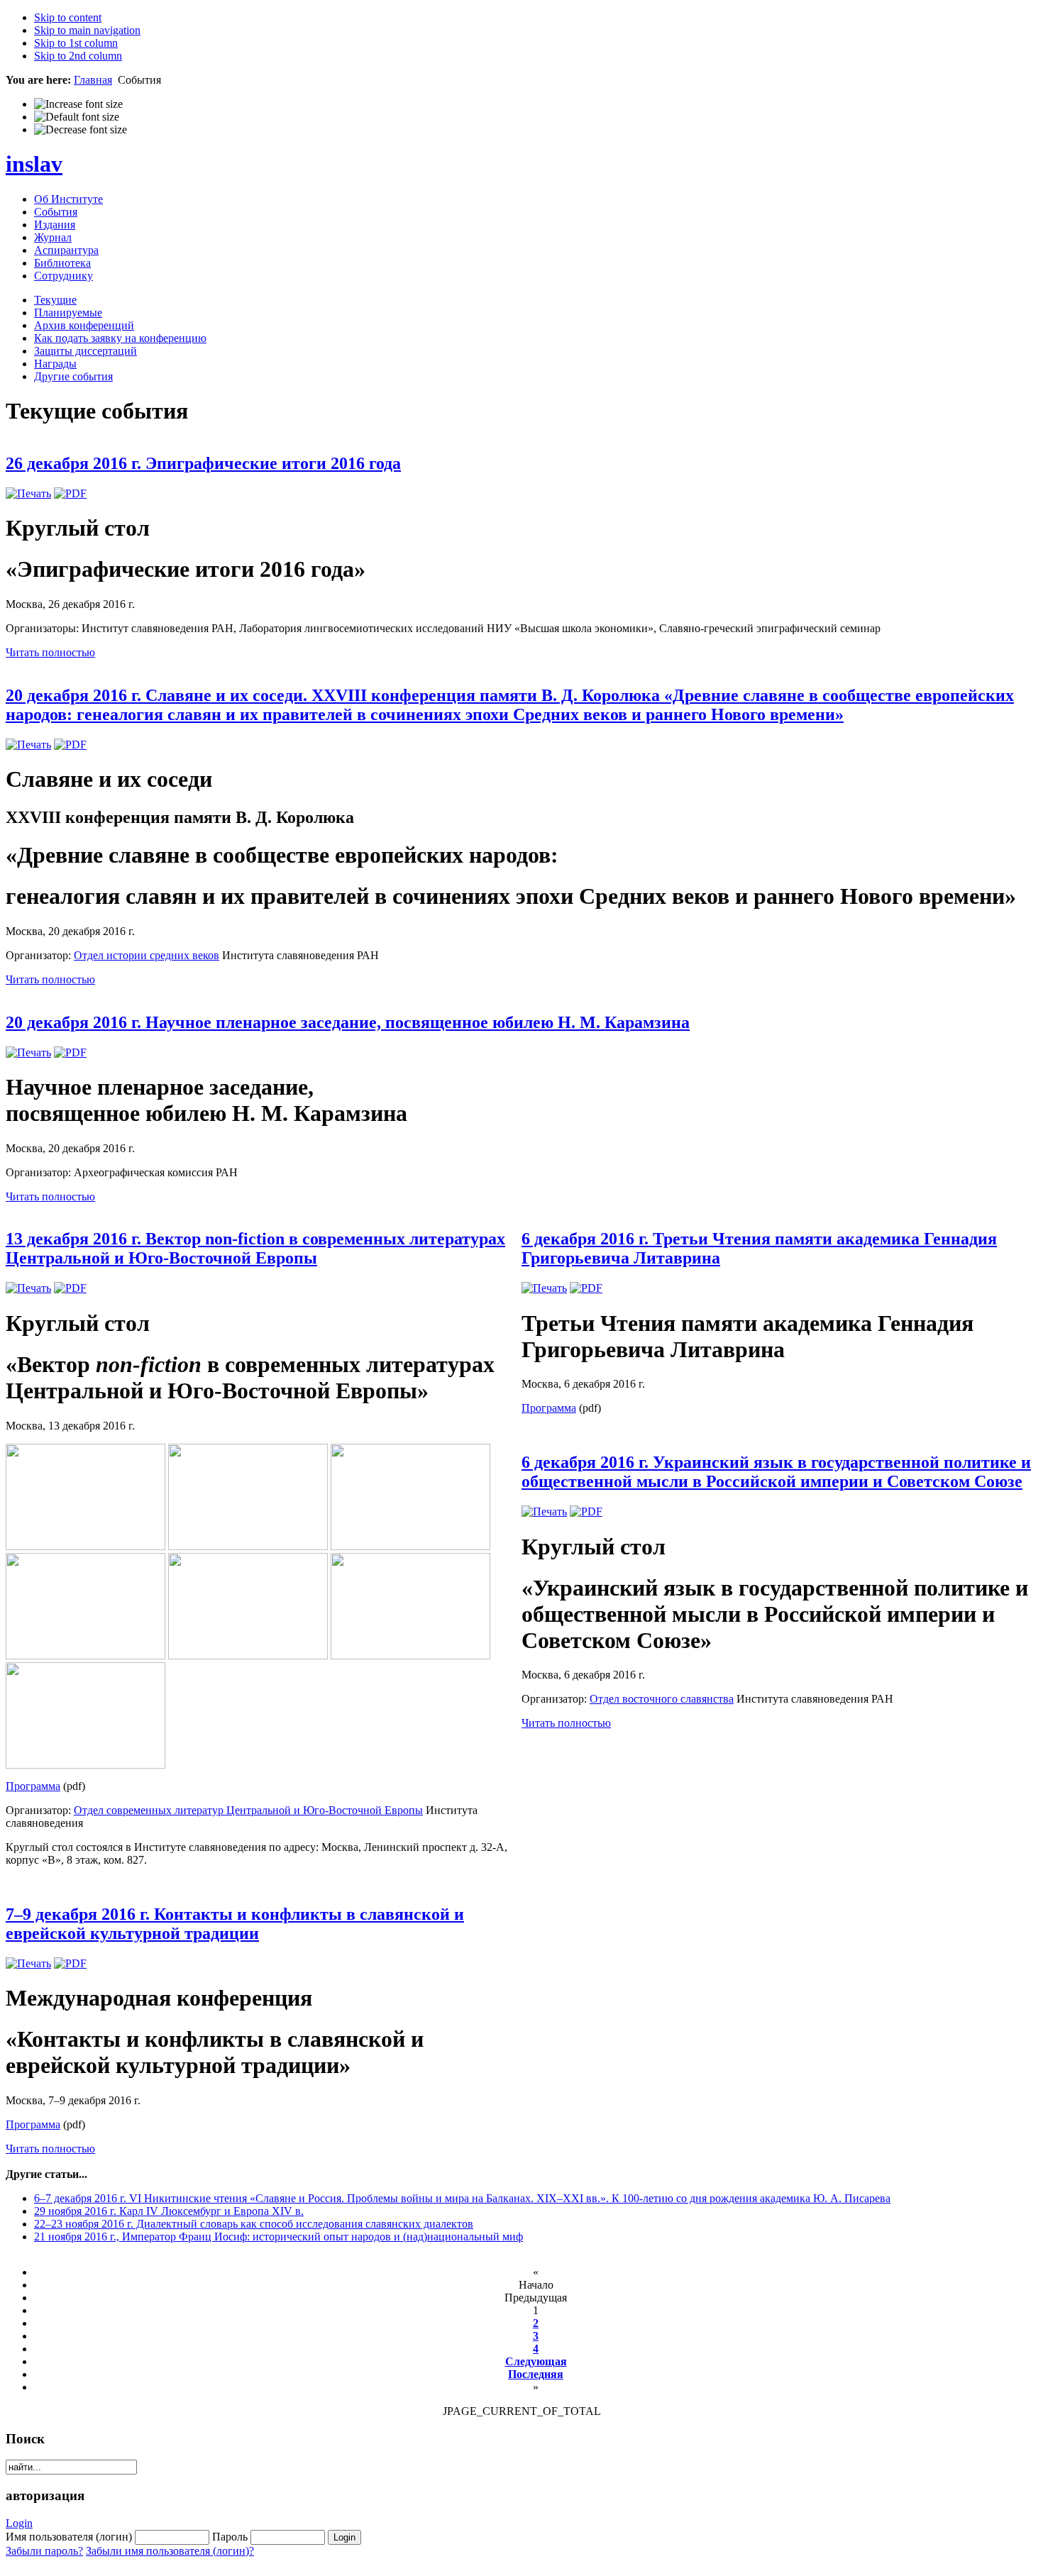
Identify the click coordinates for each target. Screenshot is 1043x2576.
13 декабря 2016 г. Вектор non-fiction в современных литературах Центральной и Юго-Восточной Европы (255, 1248)
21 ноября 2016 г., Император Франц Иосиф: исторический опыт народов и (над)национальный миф (278, 2237)
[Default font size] (77, 117)
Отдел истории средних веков (147, 955)
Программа (33, 1786)
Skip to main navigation (87, 30)
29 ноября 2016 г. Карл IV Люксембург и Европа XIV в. (169, 2211)
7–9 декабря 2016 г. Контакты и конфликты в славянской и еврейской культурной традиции (235, 1924)
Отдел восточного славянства (662, 1699)
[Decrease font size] (81, 130)
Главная (93, 80)
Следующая (536, 2361)
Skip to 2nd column (78, 56)
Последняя (536, 2374)
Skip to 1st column (76, 43)
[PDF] (70, 493)
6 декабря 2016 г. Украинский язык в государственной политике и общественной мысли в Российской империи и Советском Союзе (776, 1472)
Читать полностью (50, 652)
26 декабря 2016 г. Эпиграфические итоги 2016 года (203, 463)
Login (19, 2523)
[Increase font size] (78, 104)
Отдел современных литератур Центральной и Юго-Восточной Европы (248, 1810)
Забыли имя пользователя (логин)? (170, 2551)
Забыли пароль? (44, 2551)
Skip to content (68, 17)
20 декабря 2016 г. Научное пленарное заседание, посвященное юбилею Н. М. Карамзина (348, 1022)
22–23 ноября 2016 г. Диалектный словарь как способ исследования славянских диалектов (254, 2224)
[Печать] (28, 493)
